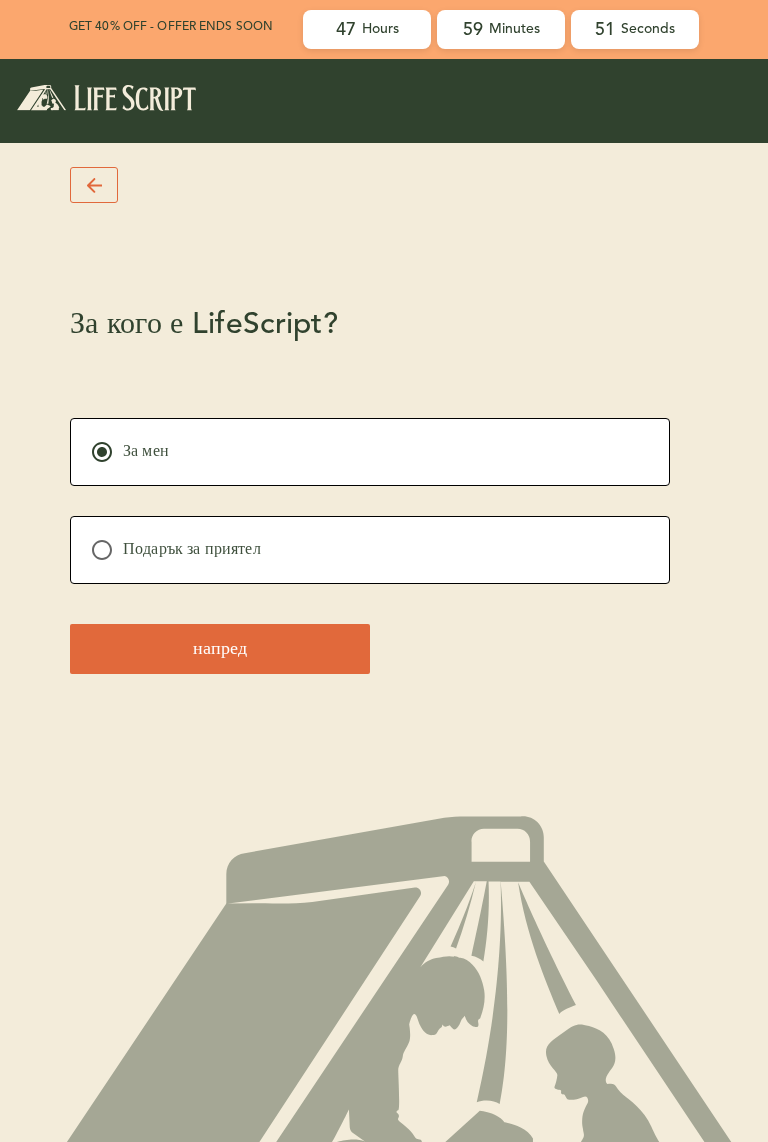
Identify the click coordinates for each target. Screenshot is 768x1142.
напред (220, 649)
